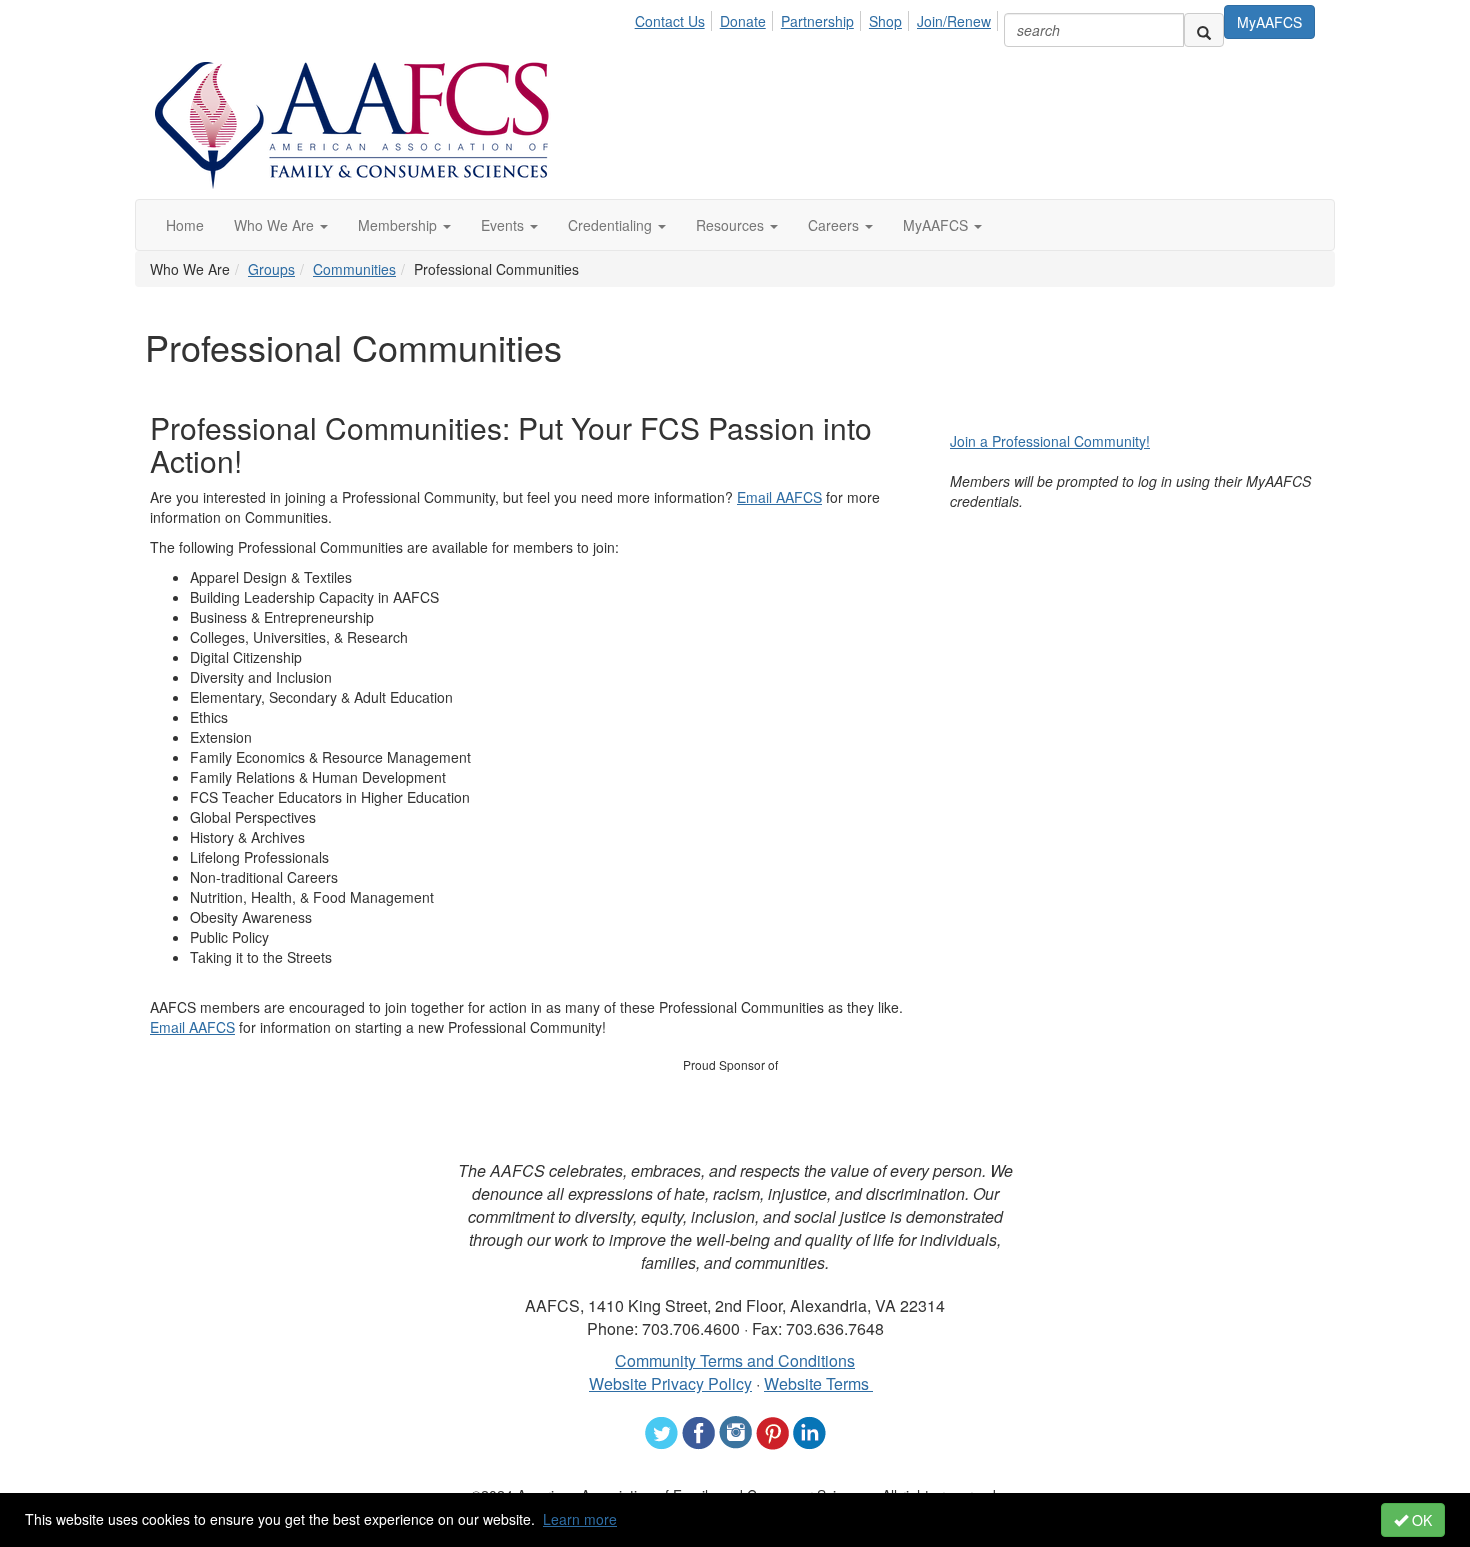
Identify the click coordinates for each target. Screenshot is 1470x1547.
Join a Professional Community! (1050, 441)
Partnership (817, 21)
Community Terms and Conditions (735, 1360)
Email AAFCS (779, 497)
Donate (743, 21)
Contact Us (670, 21)
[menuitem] (675, 18)
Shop (885, 21)
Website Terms (818, 1383)
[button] (281, 225)
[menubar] (818, 18)
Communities (354, 269)
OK (1420, 1520)
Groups (271, 269)
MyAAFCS (1269, 22)
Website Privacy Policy (670, 1383)
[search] (1204, 30)
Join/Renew (954, 21)
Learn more (580, 1519)
